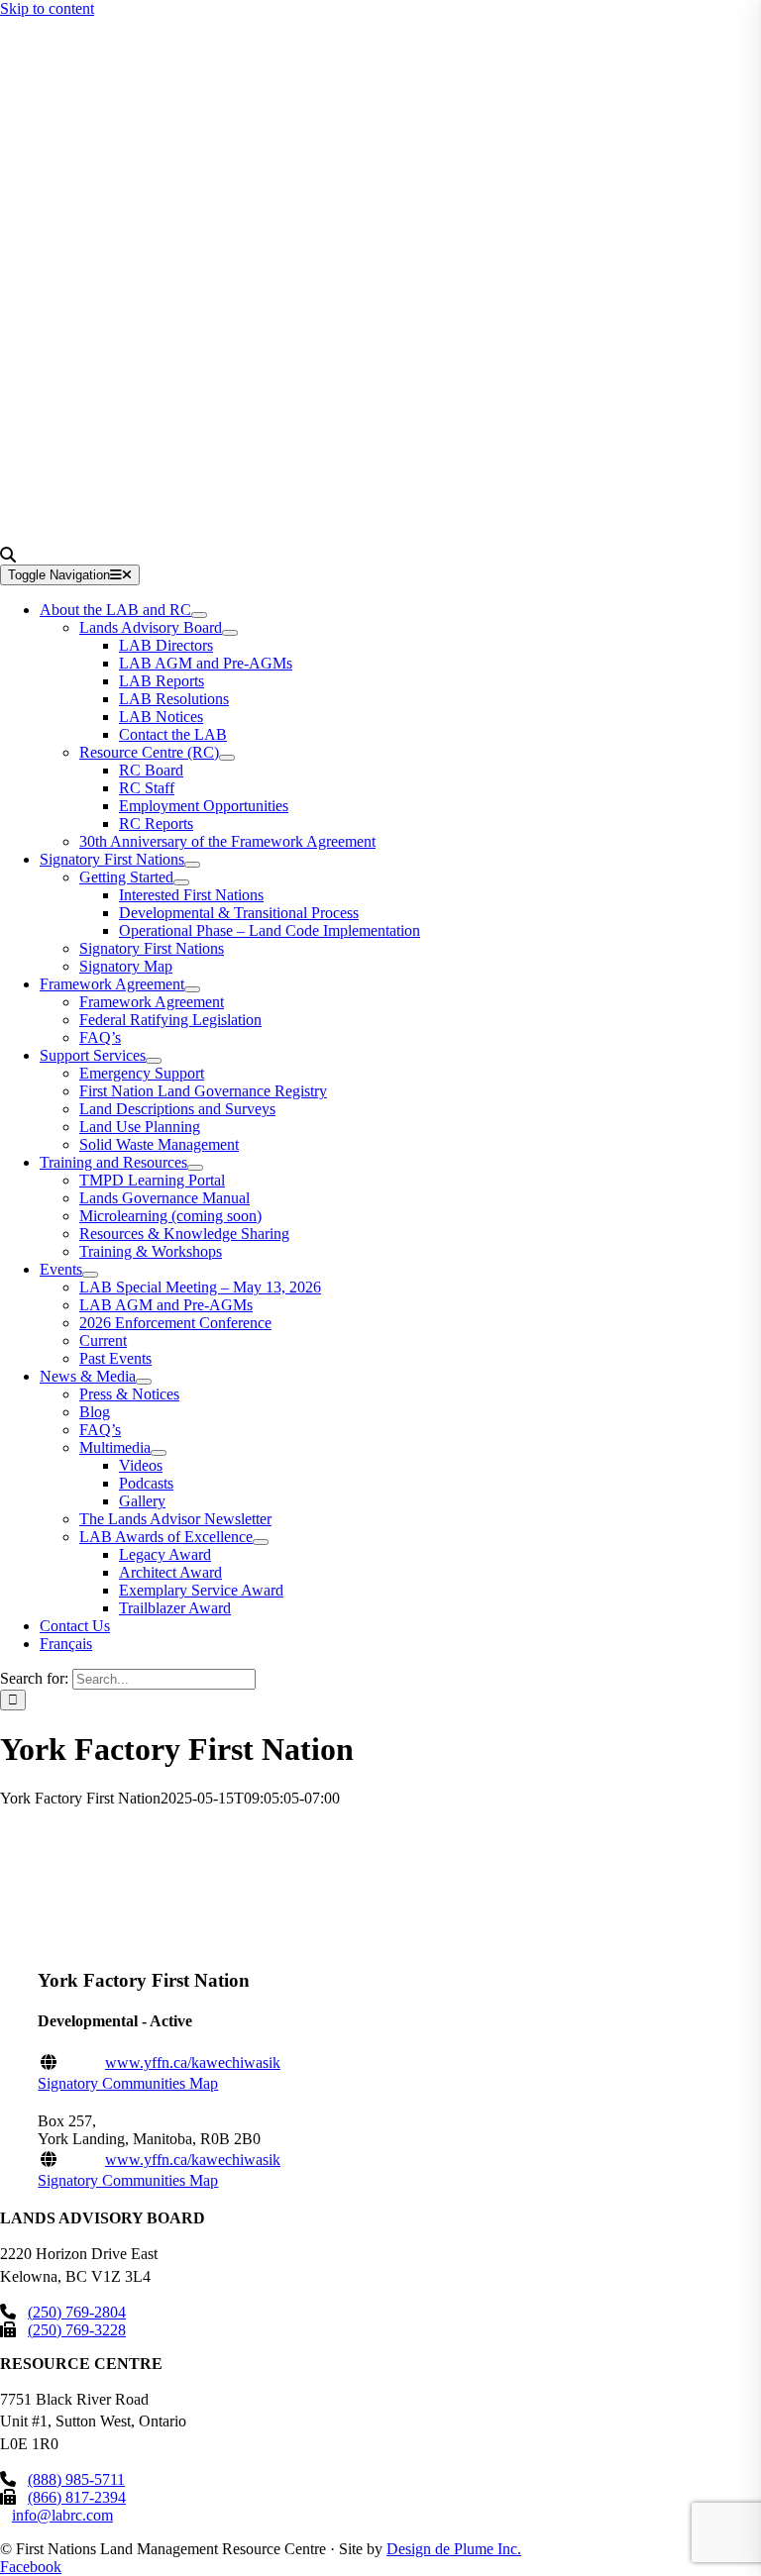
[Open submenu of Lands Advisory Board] (230, 633)
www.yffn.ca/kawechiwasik (193, 2062)
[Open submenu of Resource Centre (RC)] (227, 758)
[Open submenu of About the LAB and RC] (199, 615)
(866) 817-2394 (77, 2497)
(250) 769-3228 (77, 2330)
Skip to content (47, 8)
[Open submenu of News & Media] (144, 1382)
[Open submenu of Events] (90, 1275)
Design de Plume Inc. (454, 2549)
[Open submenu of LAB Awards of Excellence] (261, 1542)
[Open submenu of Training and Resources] (195, 1168)
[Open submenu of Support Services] (154, 1061)
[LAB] (275, 273)
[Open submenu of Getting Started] (181, 882)
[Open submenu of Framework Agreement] (192, 989)
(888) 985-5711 (76, 2479)
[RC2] (275, 537)
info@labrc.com (62, 2515)
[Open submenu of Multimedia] (159, 1453)
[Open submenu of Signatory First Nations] (192, 865)
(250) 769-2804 (77, 2312)
